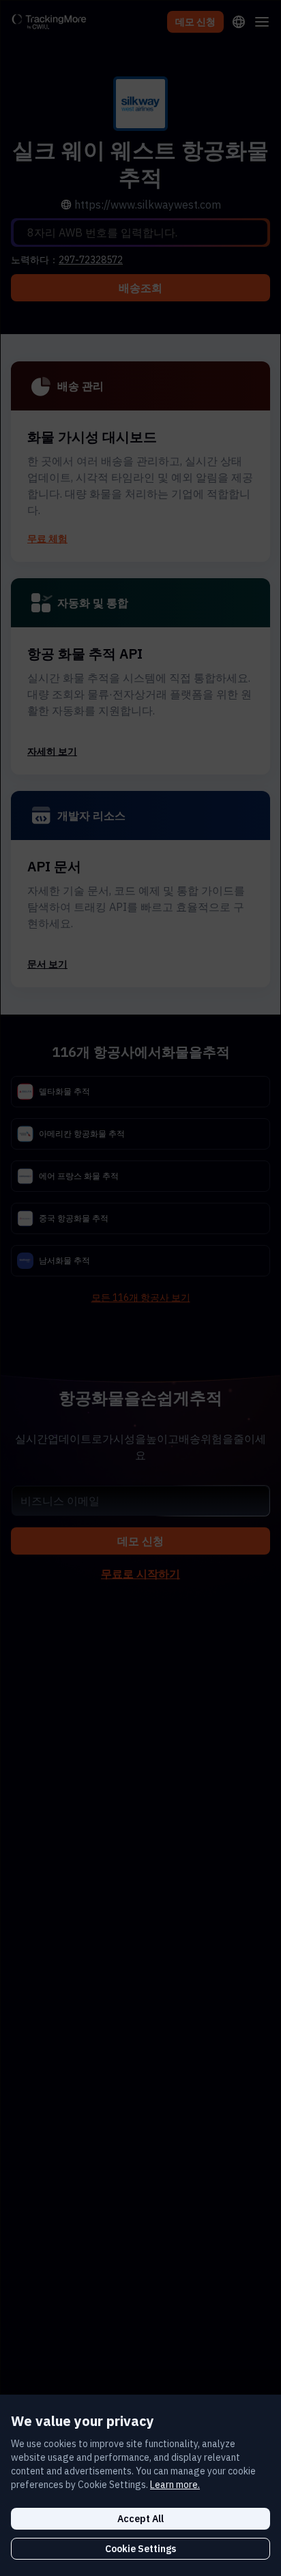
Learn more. (175, 2485)
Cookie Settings (140, 2549)
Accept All (140, 2519)
